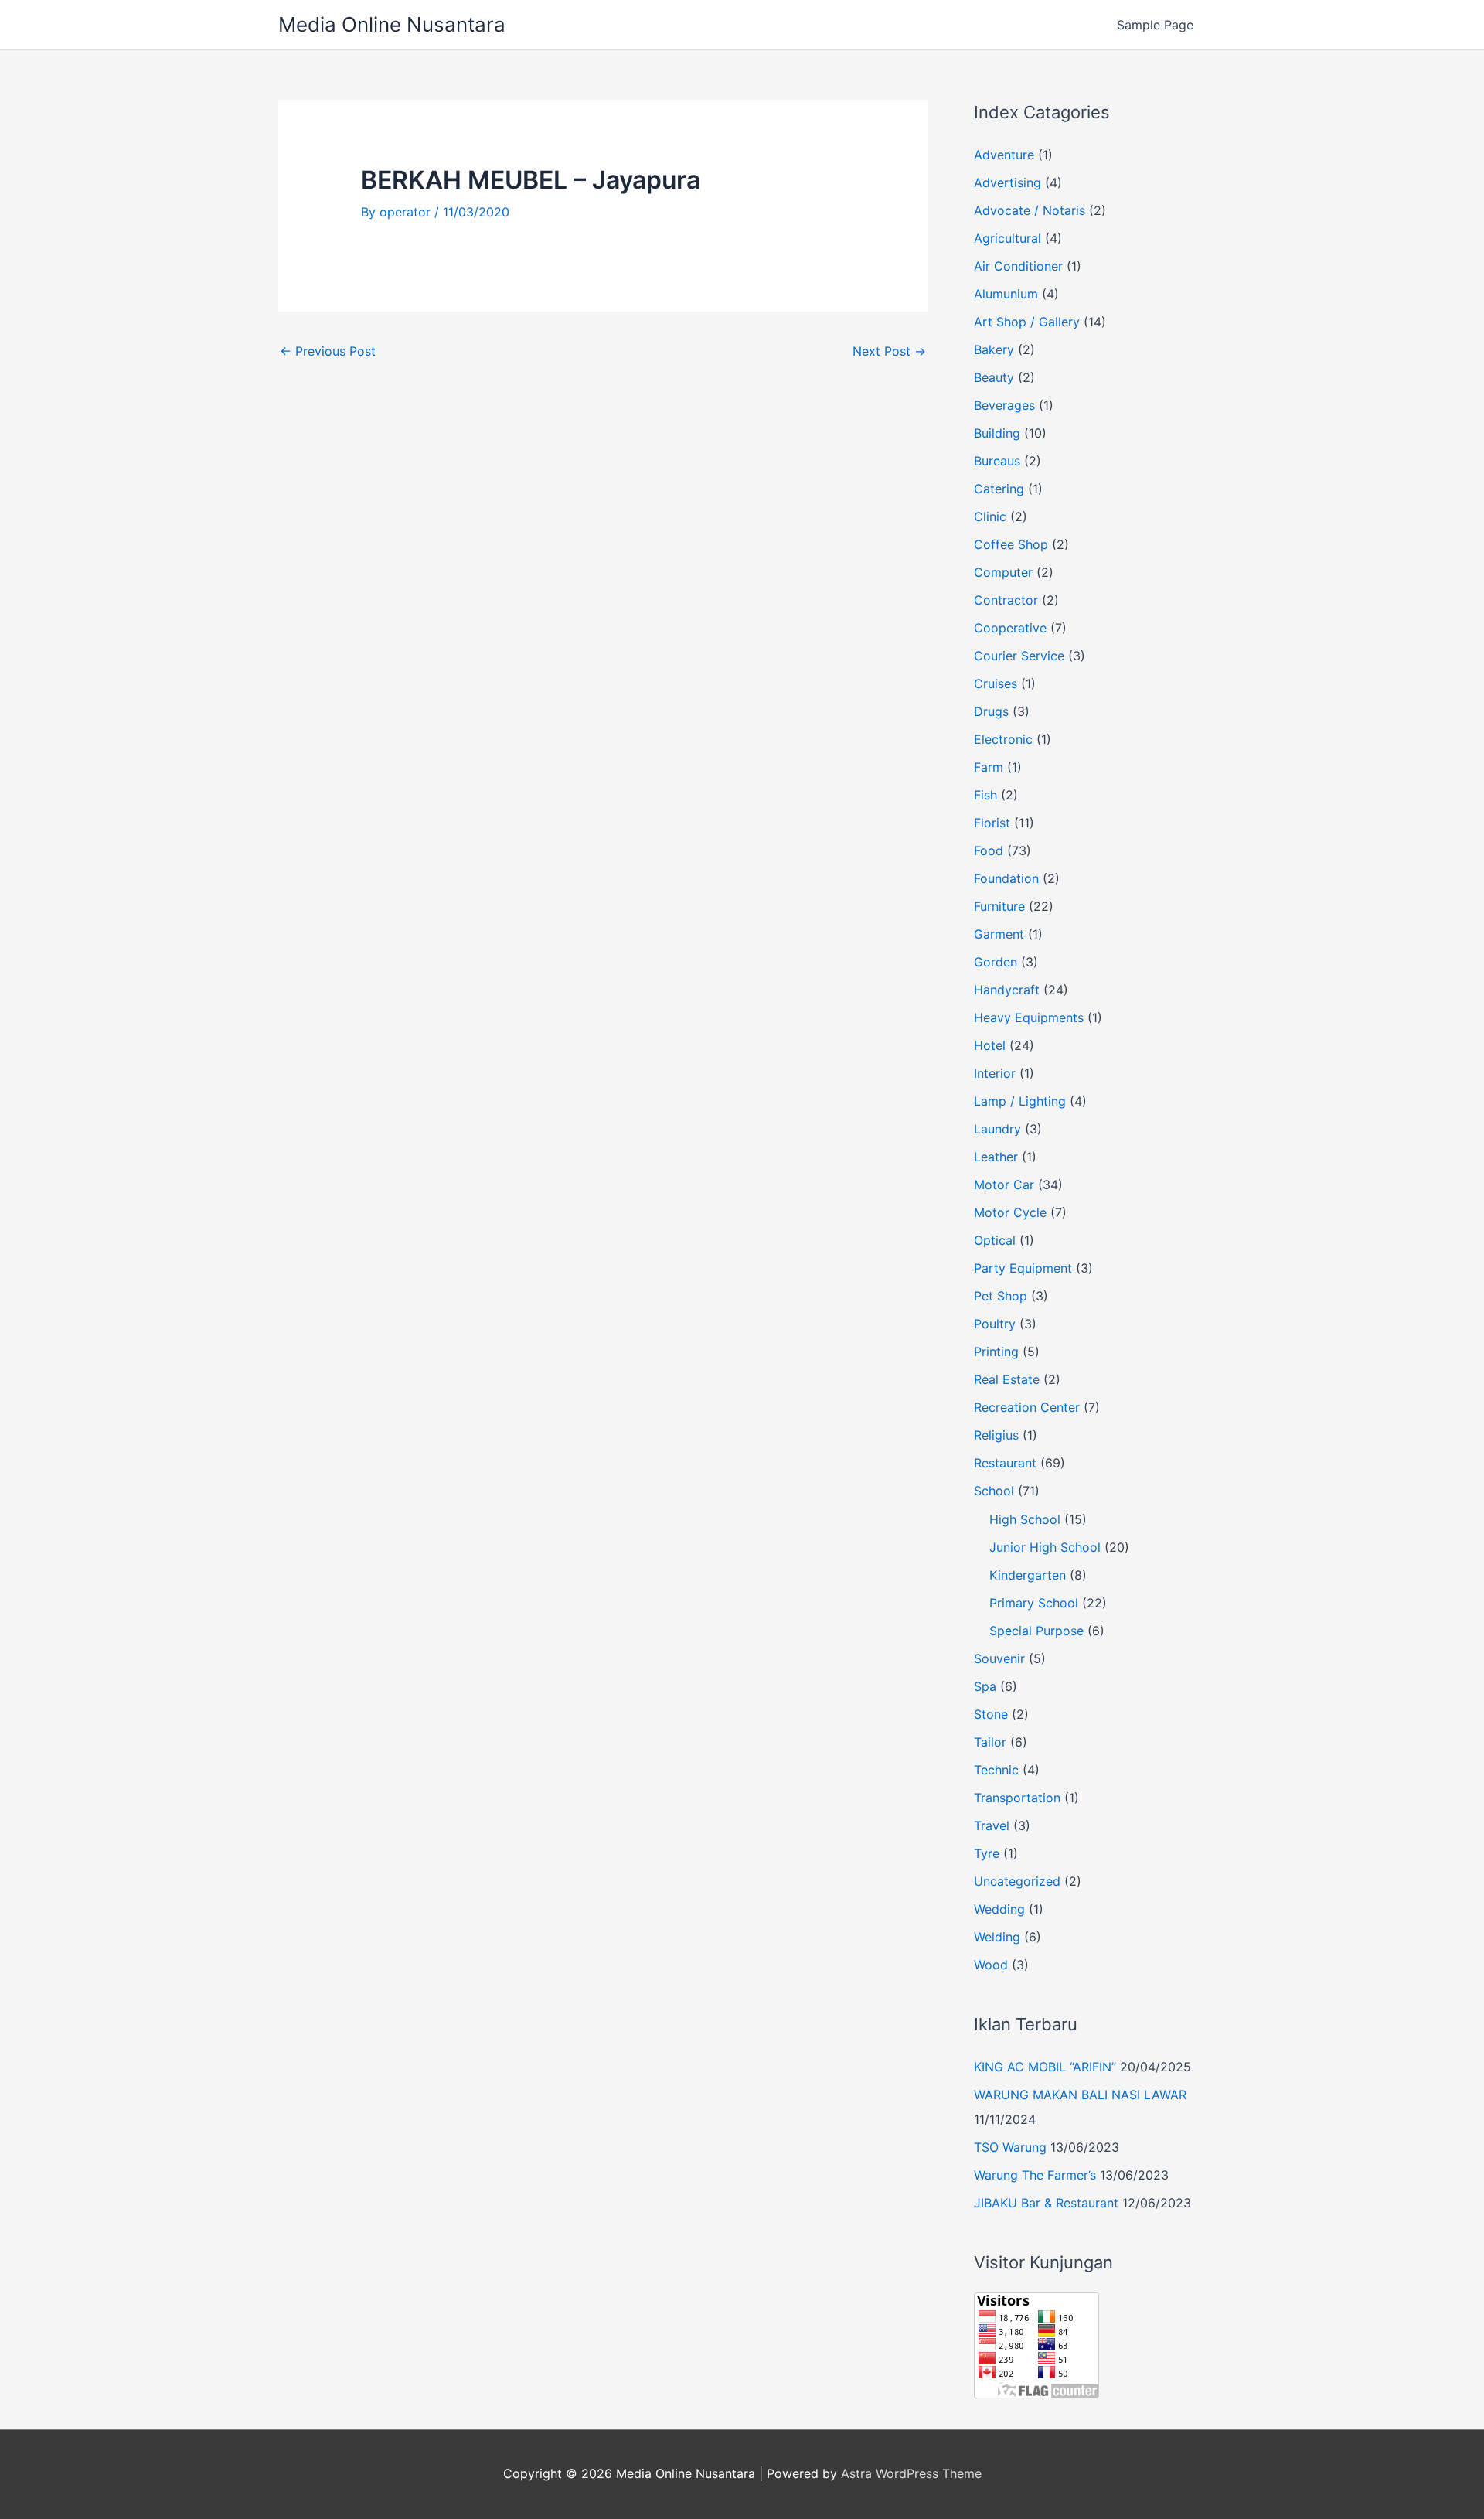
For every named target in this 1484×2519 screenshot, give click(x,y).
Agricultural (1007, 238)
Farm (989, 767)
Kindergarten (1028, 1575)
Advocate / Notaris (1030, 210)
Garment (999, 934)
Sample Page (1155, 25)
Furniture (999, 906)
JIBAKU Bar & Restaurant (1046, 2203)
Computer (1003, 572)
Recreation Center (1027, 1407)
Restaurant (1005, 1463)
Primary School (1034, 1603)
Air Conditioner (1018, 266)
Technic (996, 1770)
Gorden (996, 962)
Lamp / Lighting (1020, 1101)
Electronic (1003, 739)
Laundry (997, 1129)
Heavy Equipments (1029, 1017)
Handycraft (1007, 990)
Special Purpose (1036, 1631)
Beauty (994, 377)
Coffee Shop (1011, 544)
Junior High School (1045, 1547)
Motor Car (1004, 1185)
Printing (996, 1352)
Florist (992, 823)
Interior (995, 1073)
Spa (985, 1686)
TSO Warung (1010, 2147)
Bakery (994, 349)
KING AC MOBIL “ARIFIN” (1045, 2067)
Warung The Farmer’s (1035, 2175)
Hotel (990, 1045)
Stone (991, 1714)
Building (997, 433)
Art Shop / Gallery (1027, 322)
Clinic (990, 516)
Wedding (999, 1909)
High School (1025, 1519)
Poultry (995, 1324)
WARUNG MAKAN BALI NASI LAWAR (1080, 2095)
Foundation (1006, 878)
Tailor (990, 1742)
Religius (996, 1435)
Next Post (889, 351)
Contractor (1006, 600)
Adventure (1004, 155)
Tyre (987, 1853)
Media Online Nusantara (392, 24)
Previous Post (328, 351)
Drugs (991, 711)
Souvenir (999, 1658)
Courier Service (1019, 656)
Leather (996, 1157)
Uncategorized (1017, 1881)
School (994, 1491)
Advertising (1007, 182)
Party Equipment (1023, 1268)
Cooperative (1010, 628)
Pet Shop (1001, 1296)
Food (989, 850)
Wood (991, 1965)
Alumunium (1006, 294)
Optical (995, 1240)
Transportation (1017, 1798)
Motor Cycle (1010, 1212)
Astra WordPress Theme (911, 2473)
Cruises (996, 683)
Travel (992, 1825)
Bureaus (997, 461)
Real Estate (1007, 1379)
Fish (985, 795)
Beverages (1004, 405)
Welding (997, 1937)
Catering (999, 489)
